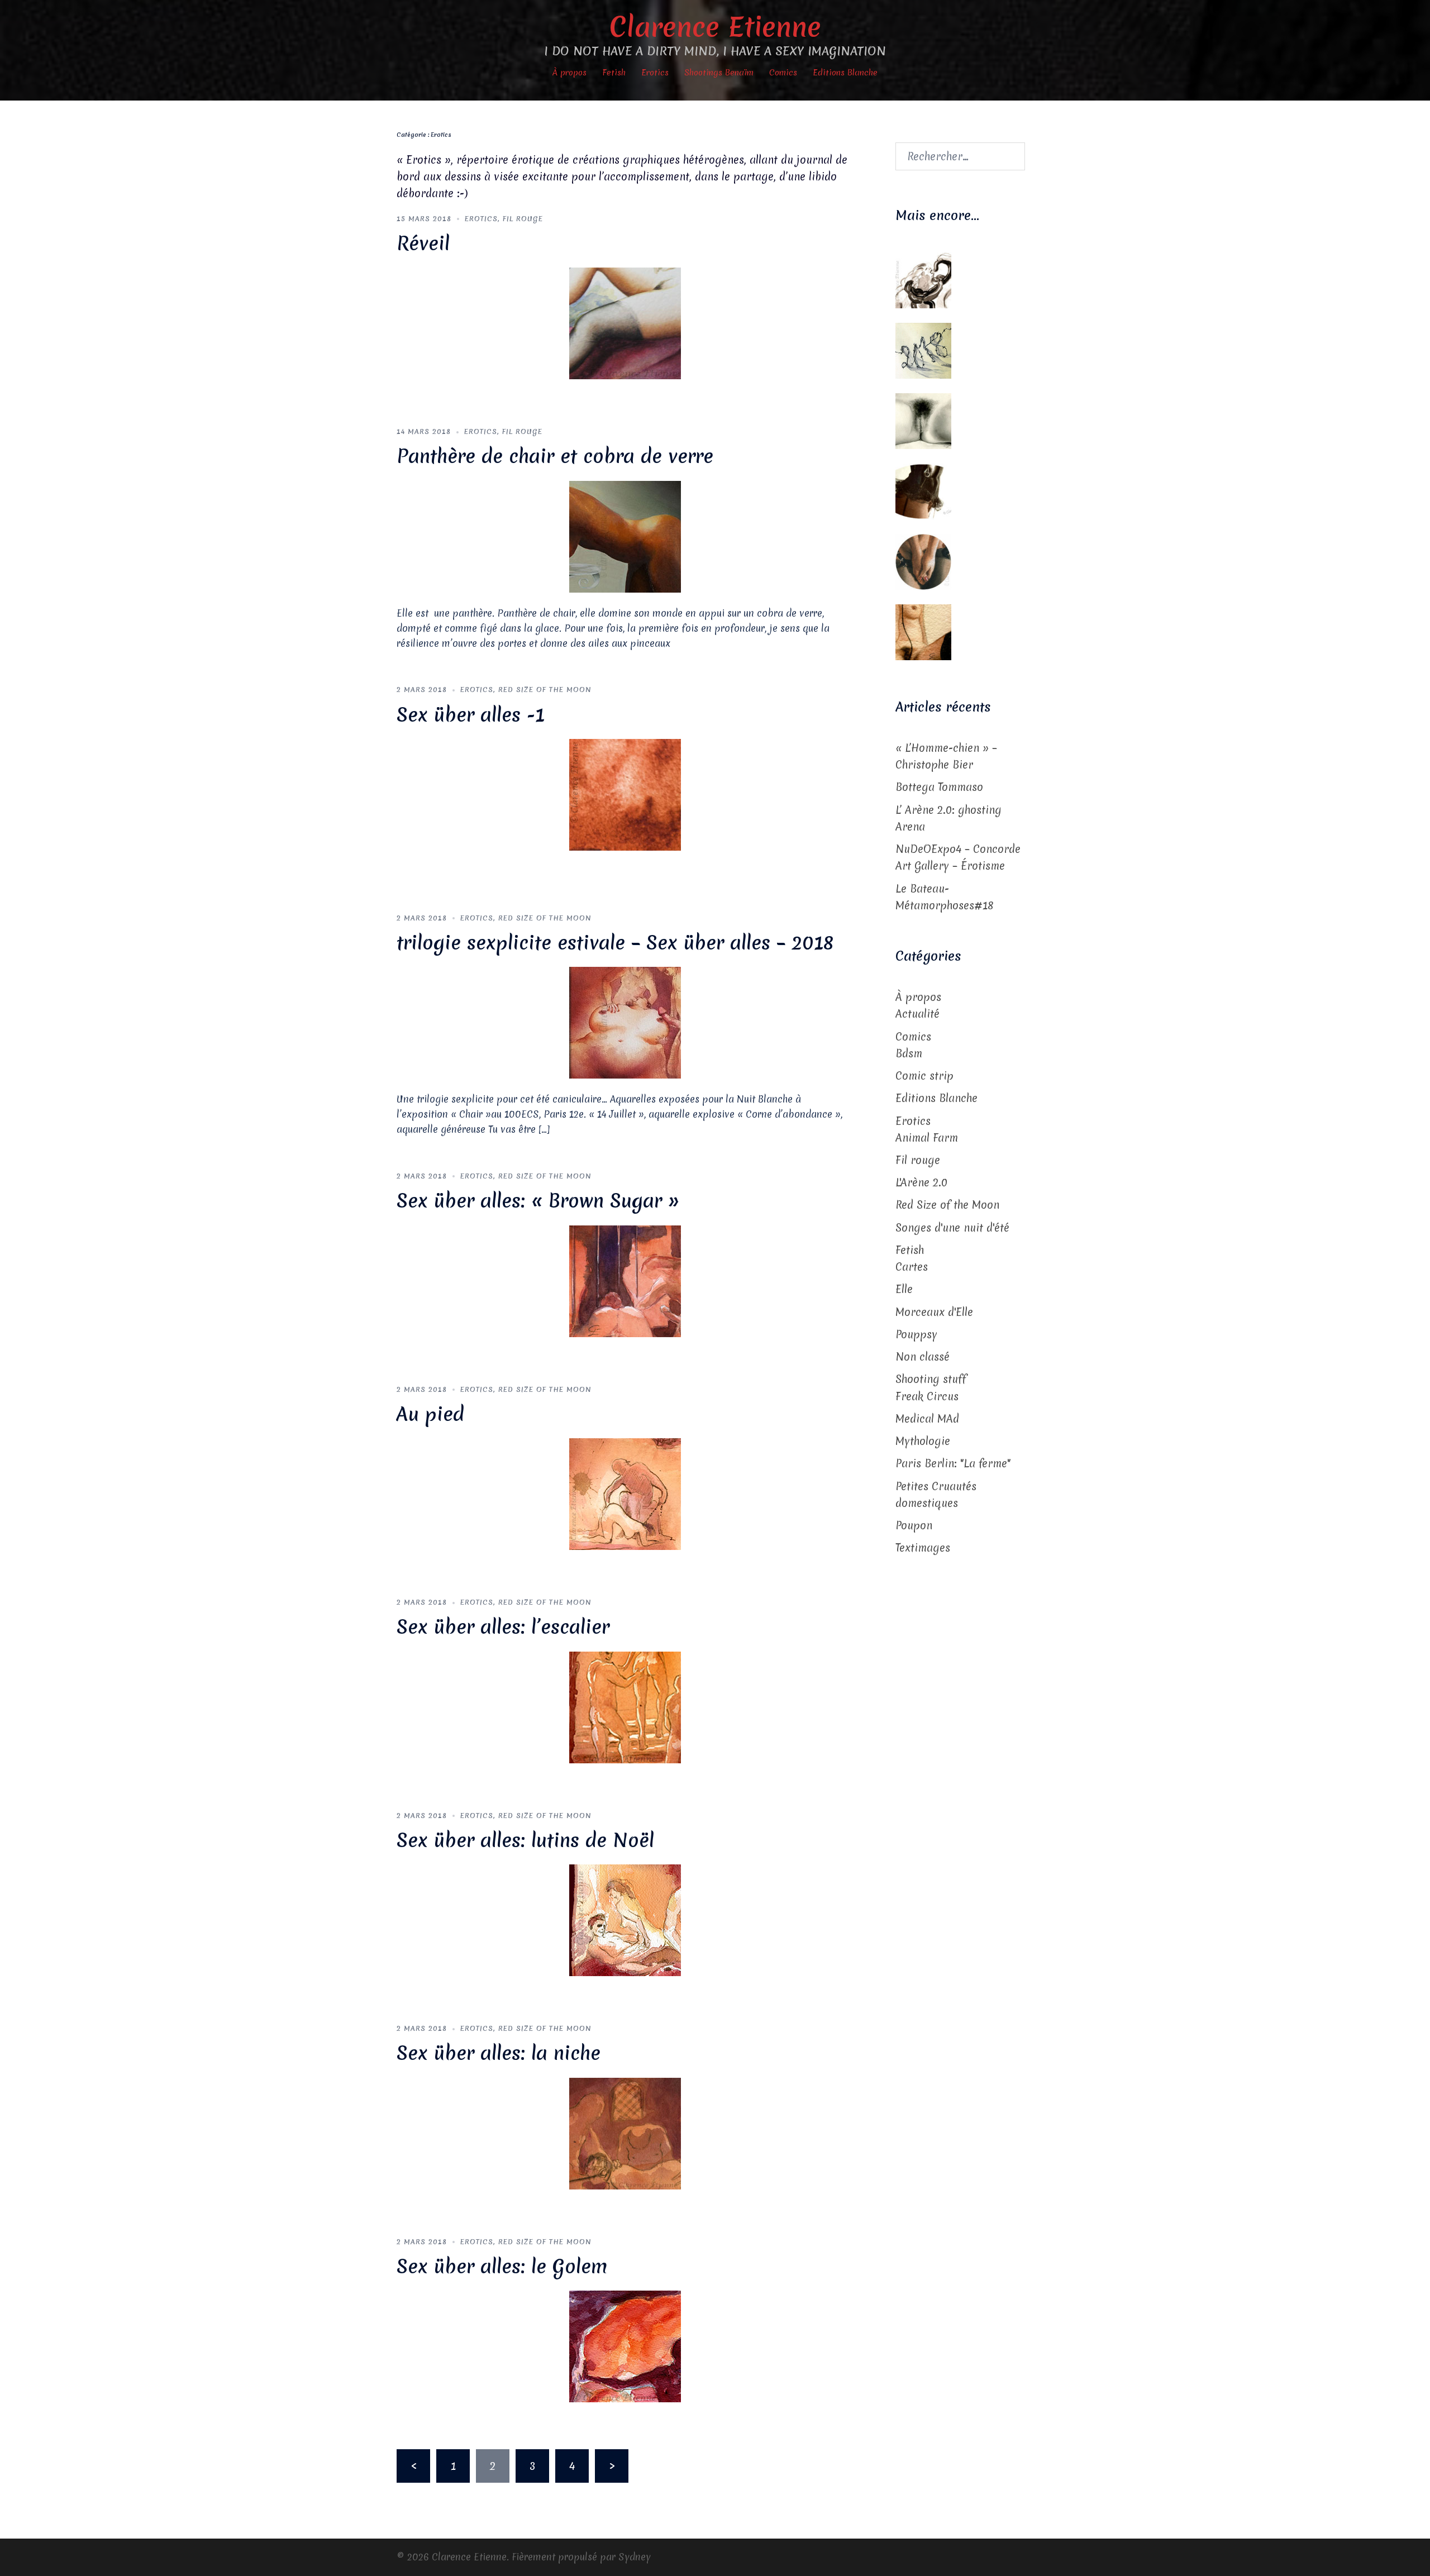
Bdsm (909, 1053)
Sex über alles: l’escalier (503, 1627)
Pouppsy (916, 1334)
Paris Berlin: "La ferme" (953, 1463)
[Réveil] (625, 323)
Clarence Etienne (715, 27)
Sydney (635, 2557)
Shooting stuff (931, 1379)
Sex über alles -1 (471, 715)
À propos (569, 73)
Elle (904, 1289)
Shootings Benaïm (719, 73)
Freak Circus (927, 1396)
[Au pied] (625, 1494)
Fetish (614, 73)
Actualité (917, 1014)
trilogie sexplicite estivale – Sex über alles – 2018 (615, 943)
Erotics (655, 73)
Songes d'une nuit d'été (952, 1228)
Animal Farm (927, 1138)
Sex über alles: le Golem (502, 2267)
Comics (783, 73)
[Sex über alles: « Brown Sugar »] (625, 1280)
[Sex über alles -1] (625, 794)
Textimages (923, 1548)
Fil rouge (523, 219)
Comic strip (924, 1076)
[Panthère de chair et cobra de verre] (625, 536)
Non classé (923, 1357)
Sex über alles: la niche (499, 2053)
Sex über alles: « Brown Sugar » (538, 1201)
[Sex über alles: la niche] (625, 2133)
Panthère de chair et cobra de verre (555, 456)
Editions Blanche (845, 73)
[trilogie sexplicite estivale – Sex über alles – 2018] (625, 1022)
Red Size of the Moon (545, 690)
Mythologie (923, 1441)
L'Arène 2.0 (921, 1182)
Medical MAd (927, 1419)
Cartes (912, 1267)
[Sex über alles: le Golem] (625, 2346)
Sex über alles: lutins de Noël (525, 1840)
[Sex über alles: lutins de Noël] (625, 1920)
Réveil (423, 244)
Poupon (914, 1525)
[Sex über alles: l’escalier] (625, 1706)
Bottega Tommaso (939, 787)
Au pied (430, 1414)
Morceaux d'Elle (934, 1312)
